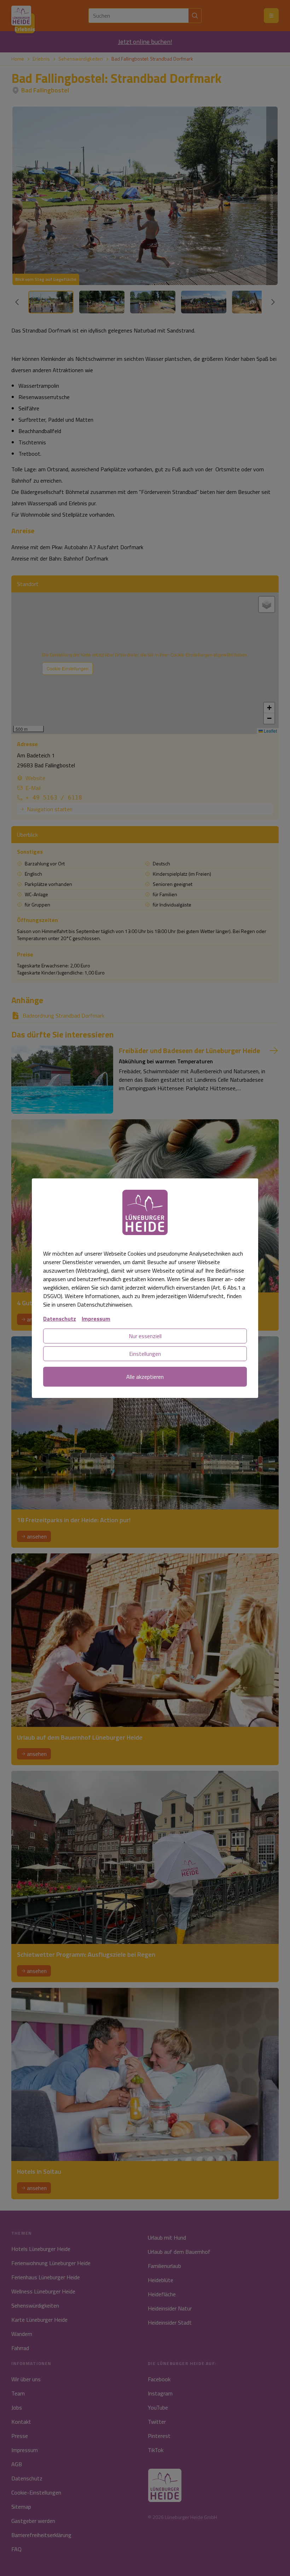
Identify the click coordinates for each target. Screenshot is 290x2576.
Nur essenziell (145, 1336)
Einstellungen (145, 1354)
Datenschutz (60, 1319)
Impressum (96, 1319)
